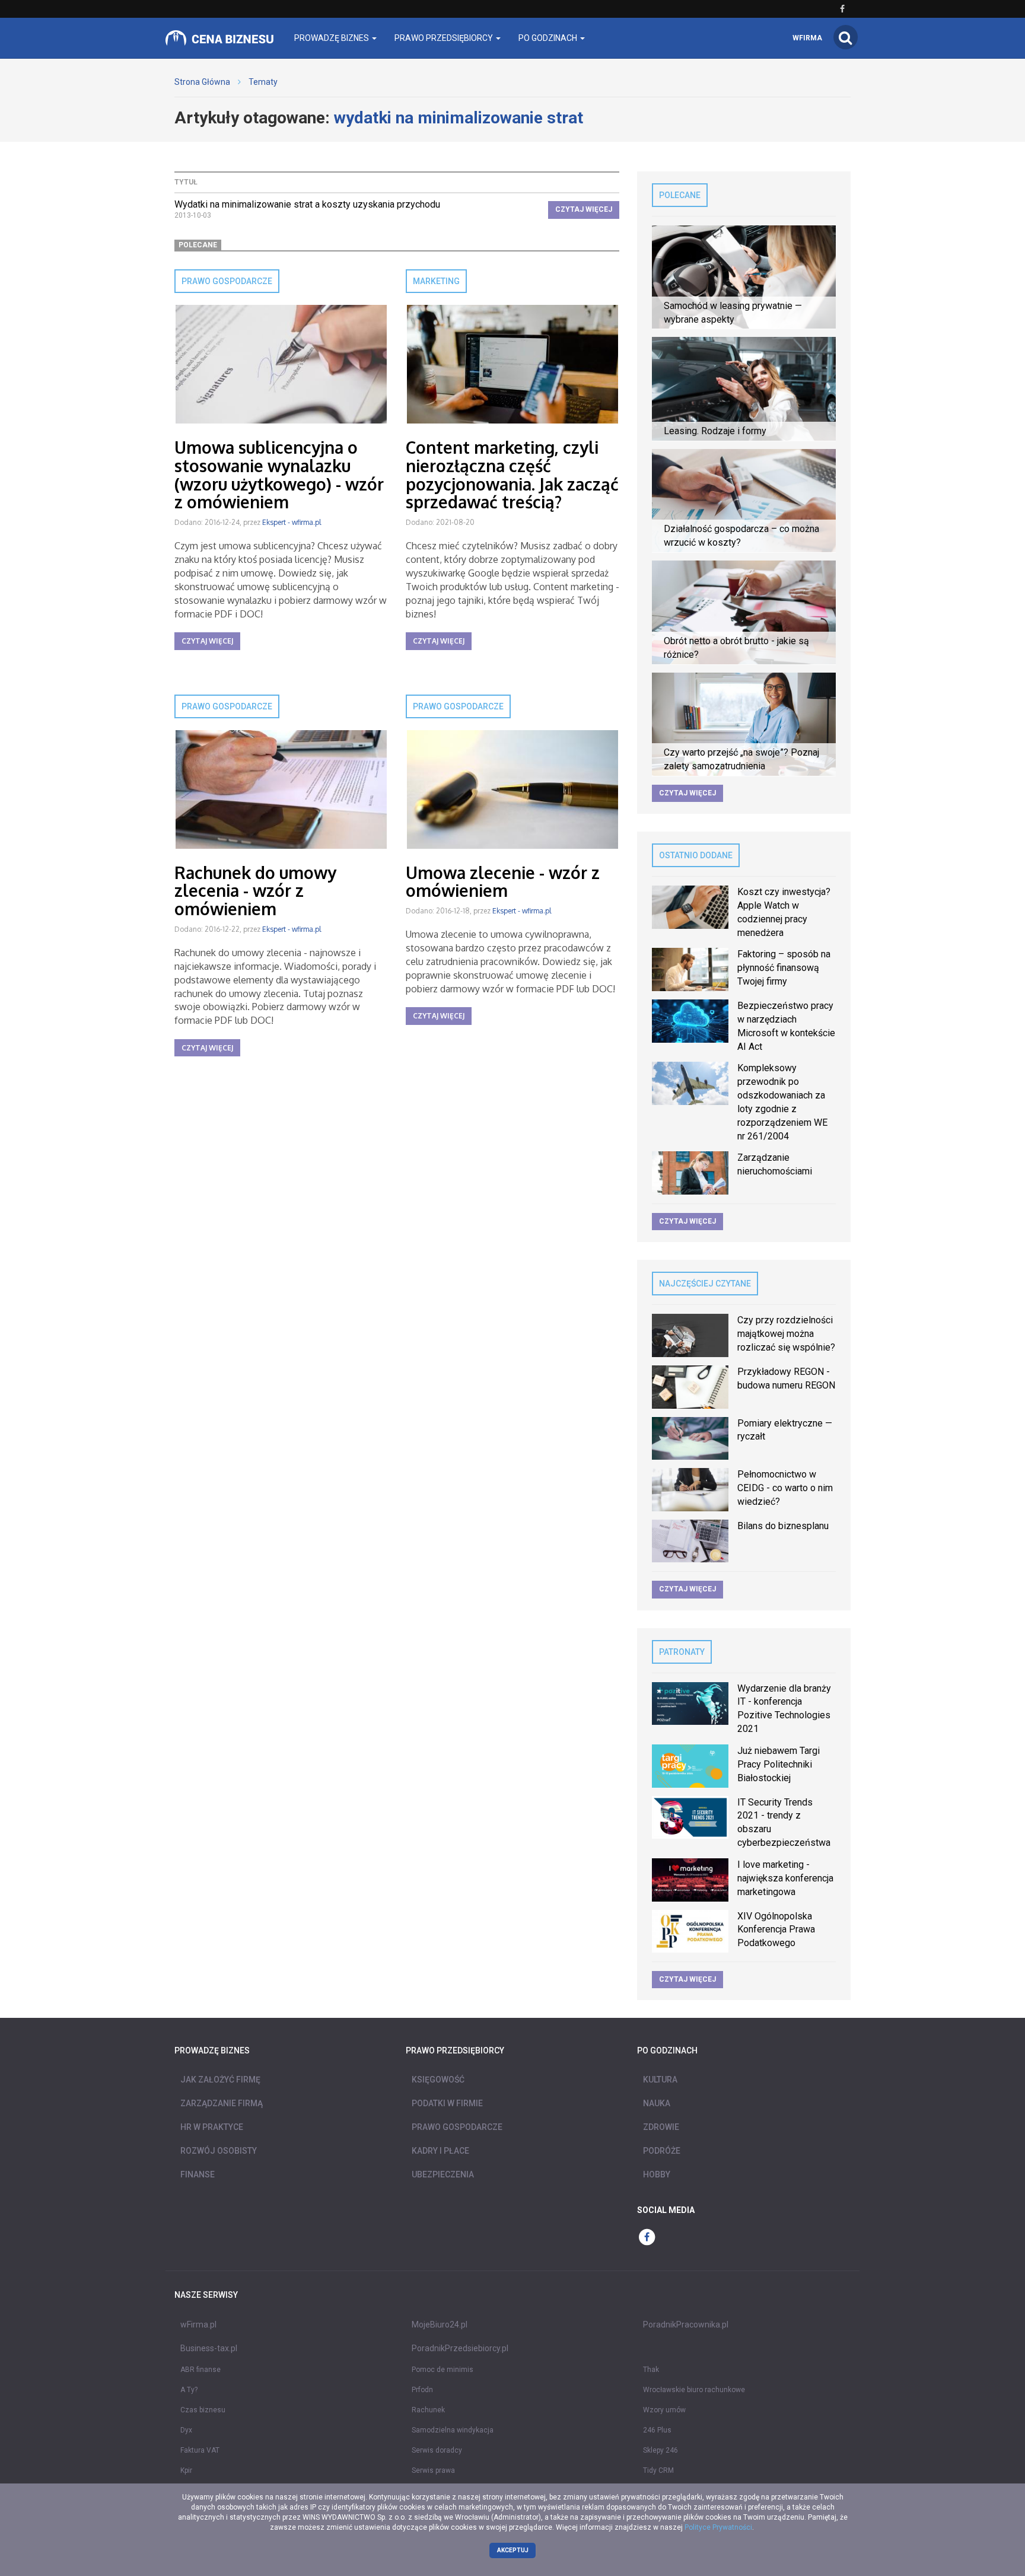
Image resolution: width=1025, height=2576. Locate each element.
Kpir (186, 2470)
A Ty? (189, 2390)
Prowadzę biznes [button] (332, 38)
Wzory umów (664, 2410)
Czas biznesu (203, 2410)
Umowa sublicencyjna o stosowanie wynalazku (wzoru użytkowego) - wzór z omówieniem (279, 475)
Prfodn (422, 2390)
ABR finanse (200, 2370)
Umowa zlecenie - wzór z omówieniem (503, 882)
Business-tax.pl (209, 2348)
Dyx (186, 2430)
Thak (651, 2370)
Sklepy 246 (660, 2450)
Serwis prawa (433, 2470)
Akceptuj (513, 2550)
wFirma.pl (198, 2325)
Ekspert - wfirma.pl (292, 522)
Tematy (263, 82)
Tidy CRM (658, 2470)
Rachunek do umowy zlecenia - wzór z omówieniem (255, 891)
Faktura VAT (200, 2450)
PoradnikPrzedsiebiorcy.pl (460, 2348)
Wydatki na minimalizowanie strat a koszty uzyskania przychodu (307, 204)
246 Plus (657, 2430)
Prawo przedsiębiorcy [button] (445, 38)
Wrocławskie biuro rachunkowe (694, 2390)
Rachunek (428, 2410)
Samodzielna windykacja (453, 2430)
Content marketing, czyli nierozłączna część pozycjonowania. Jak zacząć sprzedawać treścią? (512, 475)
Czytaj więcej (584, 209)
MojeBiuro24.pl (440, 2325)
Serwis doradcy (437, 2450)
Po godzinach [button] (549, 38)
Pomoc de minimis (443, 2370)
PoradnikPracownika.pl (686, 2325)
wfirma (807, 38)
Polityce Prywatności (718, 2527)
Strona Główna (202, 82)
